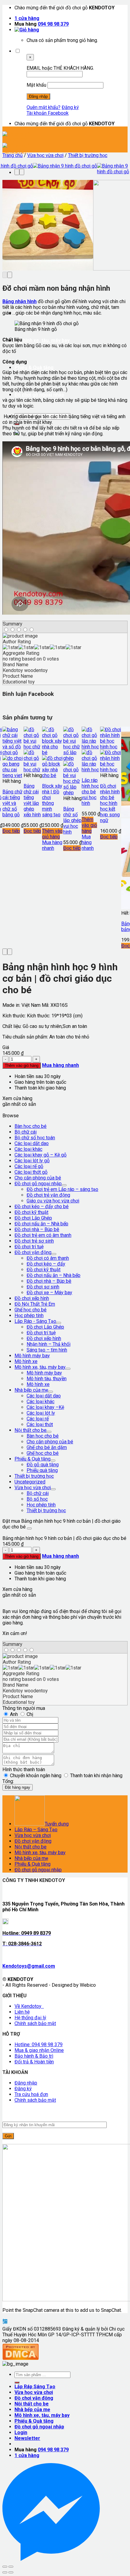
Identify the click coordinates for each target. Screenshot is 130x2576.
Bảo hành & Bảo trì (34, 2056)
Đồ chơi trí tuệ (29, 1247)
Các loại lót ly (41, 1413)
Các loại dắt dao (32, 1143)
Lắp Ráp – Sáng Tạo (36, 1830)
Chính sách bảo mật (35, 2023)
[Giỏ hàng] (27, 30)
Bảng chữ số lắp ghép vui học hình (72, 820)
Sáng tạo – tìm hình (47, 1350)
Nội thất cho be (31, 1430)
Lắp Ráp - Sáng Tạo (35, 1321)
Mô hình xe (26, 1361)
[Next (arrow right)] (11, 2572)
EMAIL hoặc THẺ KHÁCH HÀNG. (60, 68)
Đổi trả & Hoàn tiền (34, 2062)
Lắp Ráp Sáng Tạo (35, 2387)
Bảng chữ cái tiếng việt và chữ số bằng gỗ (12, 803)
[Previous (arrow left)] (5, 2572)
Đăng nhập (26, 2083)
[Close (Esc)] (5, 2567)
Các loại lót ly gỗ (32, 1161)
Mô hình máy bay (32, 1356)
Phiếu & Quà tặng (34, 368)
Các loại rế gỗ (29, 1166)
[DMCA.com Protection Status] (21, 2358)
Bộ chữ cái (26, 1132)
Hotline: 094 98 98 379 (39, 2045)
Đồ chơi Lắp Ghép (33, 1218)
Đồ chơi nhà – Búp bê (37, 1229)
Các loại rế (38, 1419)
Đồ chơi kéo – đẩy (46, 1264)
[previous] (17, 172)
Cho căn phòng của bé (38, 1178)
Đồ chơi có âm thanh (48, 1258)
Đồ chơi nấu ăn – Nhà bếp (41, 1224)
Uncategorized (30, 1482)
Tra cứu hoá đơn (31, 2094)
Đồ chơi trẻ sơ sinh (34, 1241)
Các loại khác (28, 1149)
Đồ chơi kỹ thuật (31, 1212)
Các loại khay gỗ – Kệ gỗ (41, 1155)
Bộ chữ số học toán (35, 1138)
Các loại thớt (40, 1424)
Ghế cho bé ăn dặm (47, 1447)
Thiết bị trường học (88, 155)
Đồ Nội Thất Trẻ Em (35, 1304)
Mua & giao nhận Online (39, 2050)
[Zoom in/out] (11, 2567)
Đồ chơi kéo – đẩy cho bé (42, 1206)
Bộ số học (37, 1499)
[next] (22, 172)
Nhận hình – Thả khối (49, 1344)
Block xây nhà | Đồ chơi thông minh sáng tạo (52, 800)
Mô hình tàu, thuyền (47, 1379)
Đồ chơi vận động (33, 1252)
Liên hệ (22, 2012)
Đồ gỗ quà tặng (43, 1465)
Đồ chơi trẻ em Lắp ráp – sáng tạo (62, 1189)
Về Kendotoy (29, 2006)
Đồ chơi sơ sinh (43, 1287)
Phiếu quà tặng (42, 1470)
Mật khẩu (36, 85)
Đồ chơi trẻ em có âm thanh (43, 1235)
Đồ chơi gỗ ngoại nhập (39, 395)
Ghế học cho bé (31, 1310)
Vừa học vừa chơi (45, 155)
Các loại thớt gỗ (31, 1172)
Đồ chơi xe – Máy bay (49, 1293)
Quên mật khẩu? (44, 107)
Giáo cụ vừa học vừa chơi (53, 1201)
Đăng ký (70, 107)
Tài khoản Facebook (48, 113)
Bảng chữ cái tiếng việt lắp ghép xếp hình (32, 800)
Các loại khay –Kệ (45, 1407)
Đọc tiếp (11, 831)
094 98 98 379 (53, 24)
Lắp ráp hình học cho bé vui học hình (90, 792)
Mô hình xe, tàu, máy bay (42, 340)
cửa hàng (27, 18)
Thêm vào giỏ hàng (52, 834)
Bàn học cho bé (31, 1126)
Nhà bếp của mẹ (31, 1390)
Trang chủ (13, 155)
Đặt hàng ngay (18, 1787)
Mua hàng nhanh (52, 845)
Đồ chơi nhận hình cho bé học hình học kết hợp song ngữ (110, 803)
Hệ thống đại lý (30, 2018)
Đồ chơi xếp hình (32, 1298)
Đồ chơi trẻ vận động (48, 1195)
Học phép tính (29, 1315)
